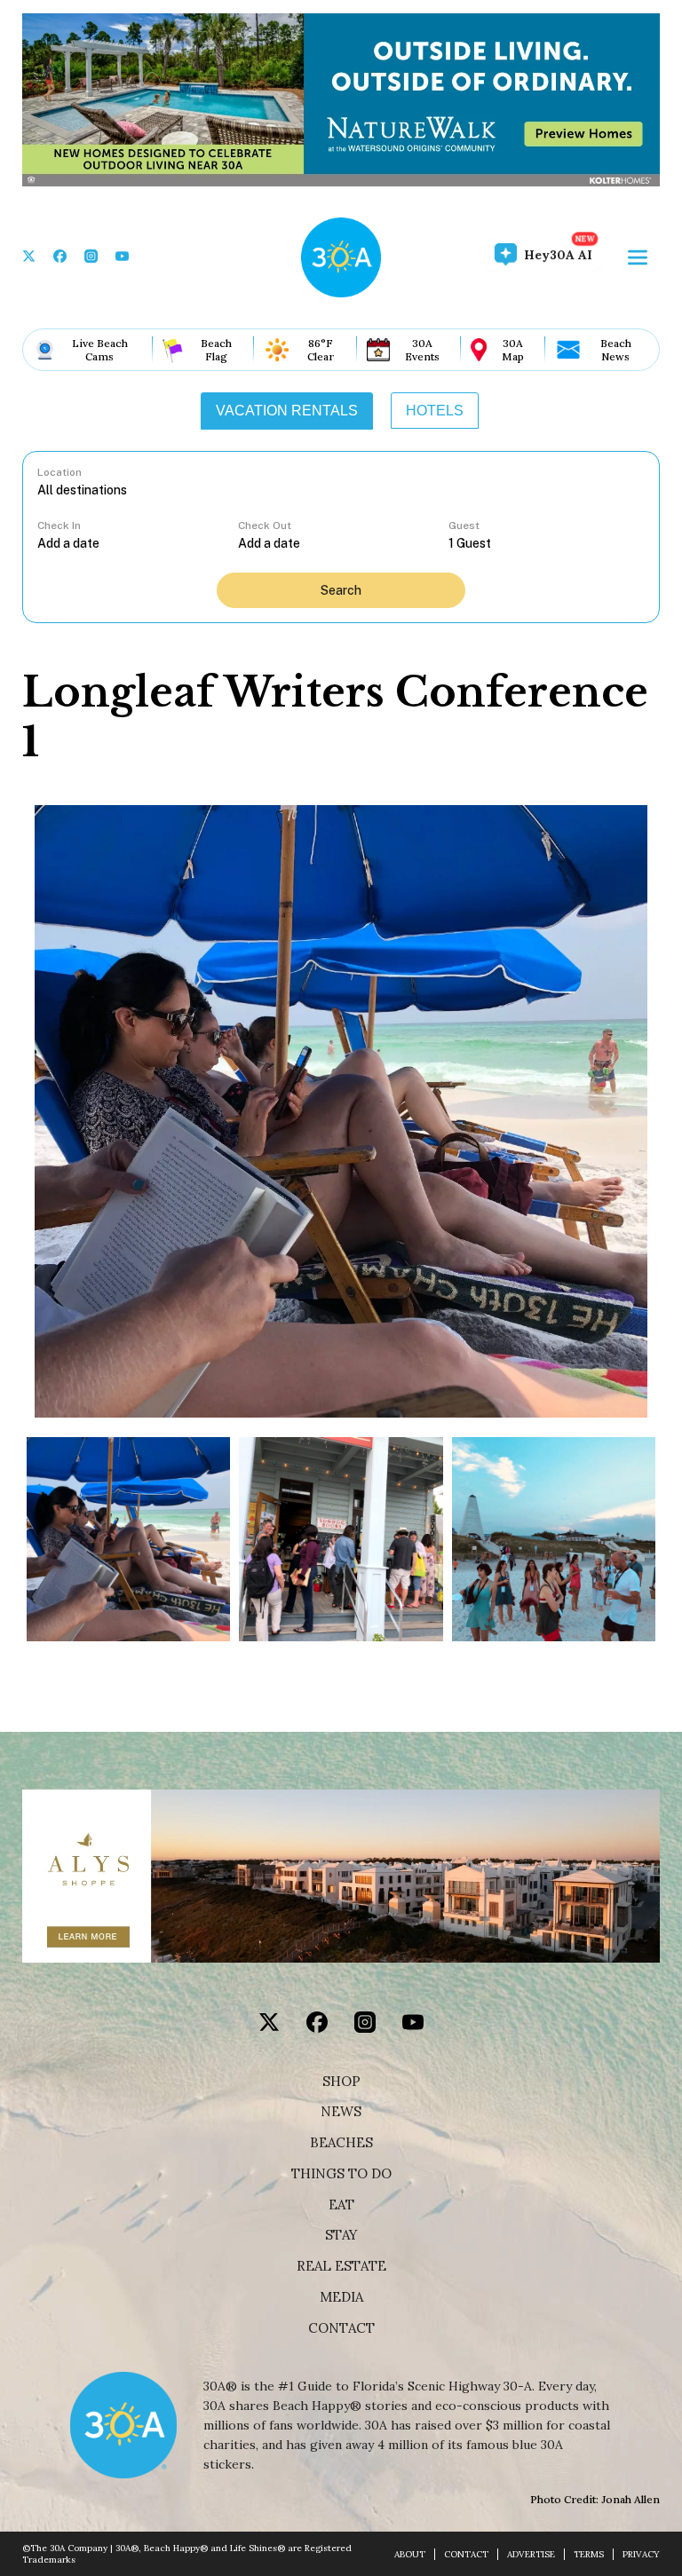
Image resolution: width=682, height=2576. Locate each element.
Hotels (435, 411)
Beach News (616, 350)
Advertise (531, 2554)
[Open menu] (638, 257)
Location (59, 472)
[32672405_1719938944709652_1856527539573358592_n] (554, 1539)
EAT (341, 2205)
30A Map (513, 350)
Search (341, 590)
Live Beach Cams (100, 350)
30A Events (422, 350)
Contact (341, 2328)
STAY (341, 2235)
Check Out (265, 525)
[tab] (287, 411)
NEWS (341, 2112)
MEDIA (341, 2297)
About (410, 2554)
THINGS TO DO (341, 2174)
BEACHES (341, 2143)
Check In (59, 525)
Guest (464, 525)
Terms (589, 2554)
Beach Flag (216, 350)
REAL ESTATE (341, 2266)
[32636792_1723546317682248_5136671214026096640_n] (128, 1539)
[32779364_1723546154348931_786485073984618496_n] (341, 1539)
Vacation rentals (287, 411)
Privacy (641, 2554)
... (138, 543)
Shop (341, 2082)
